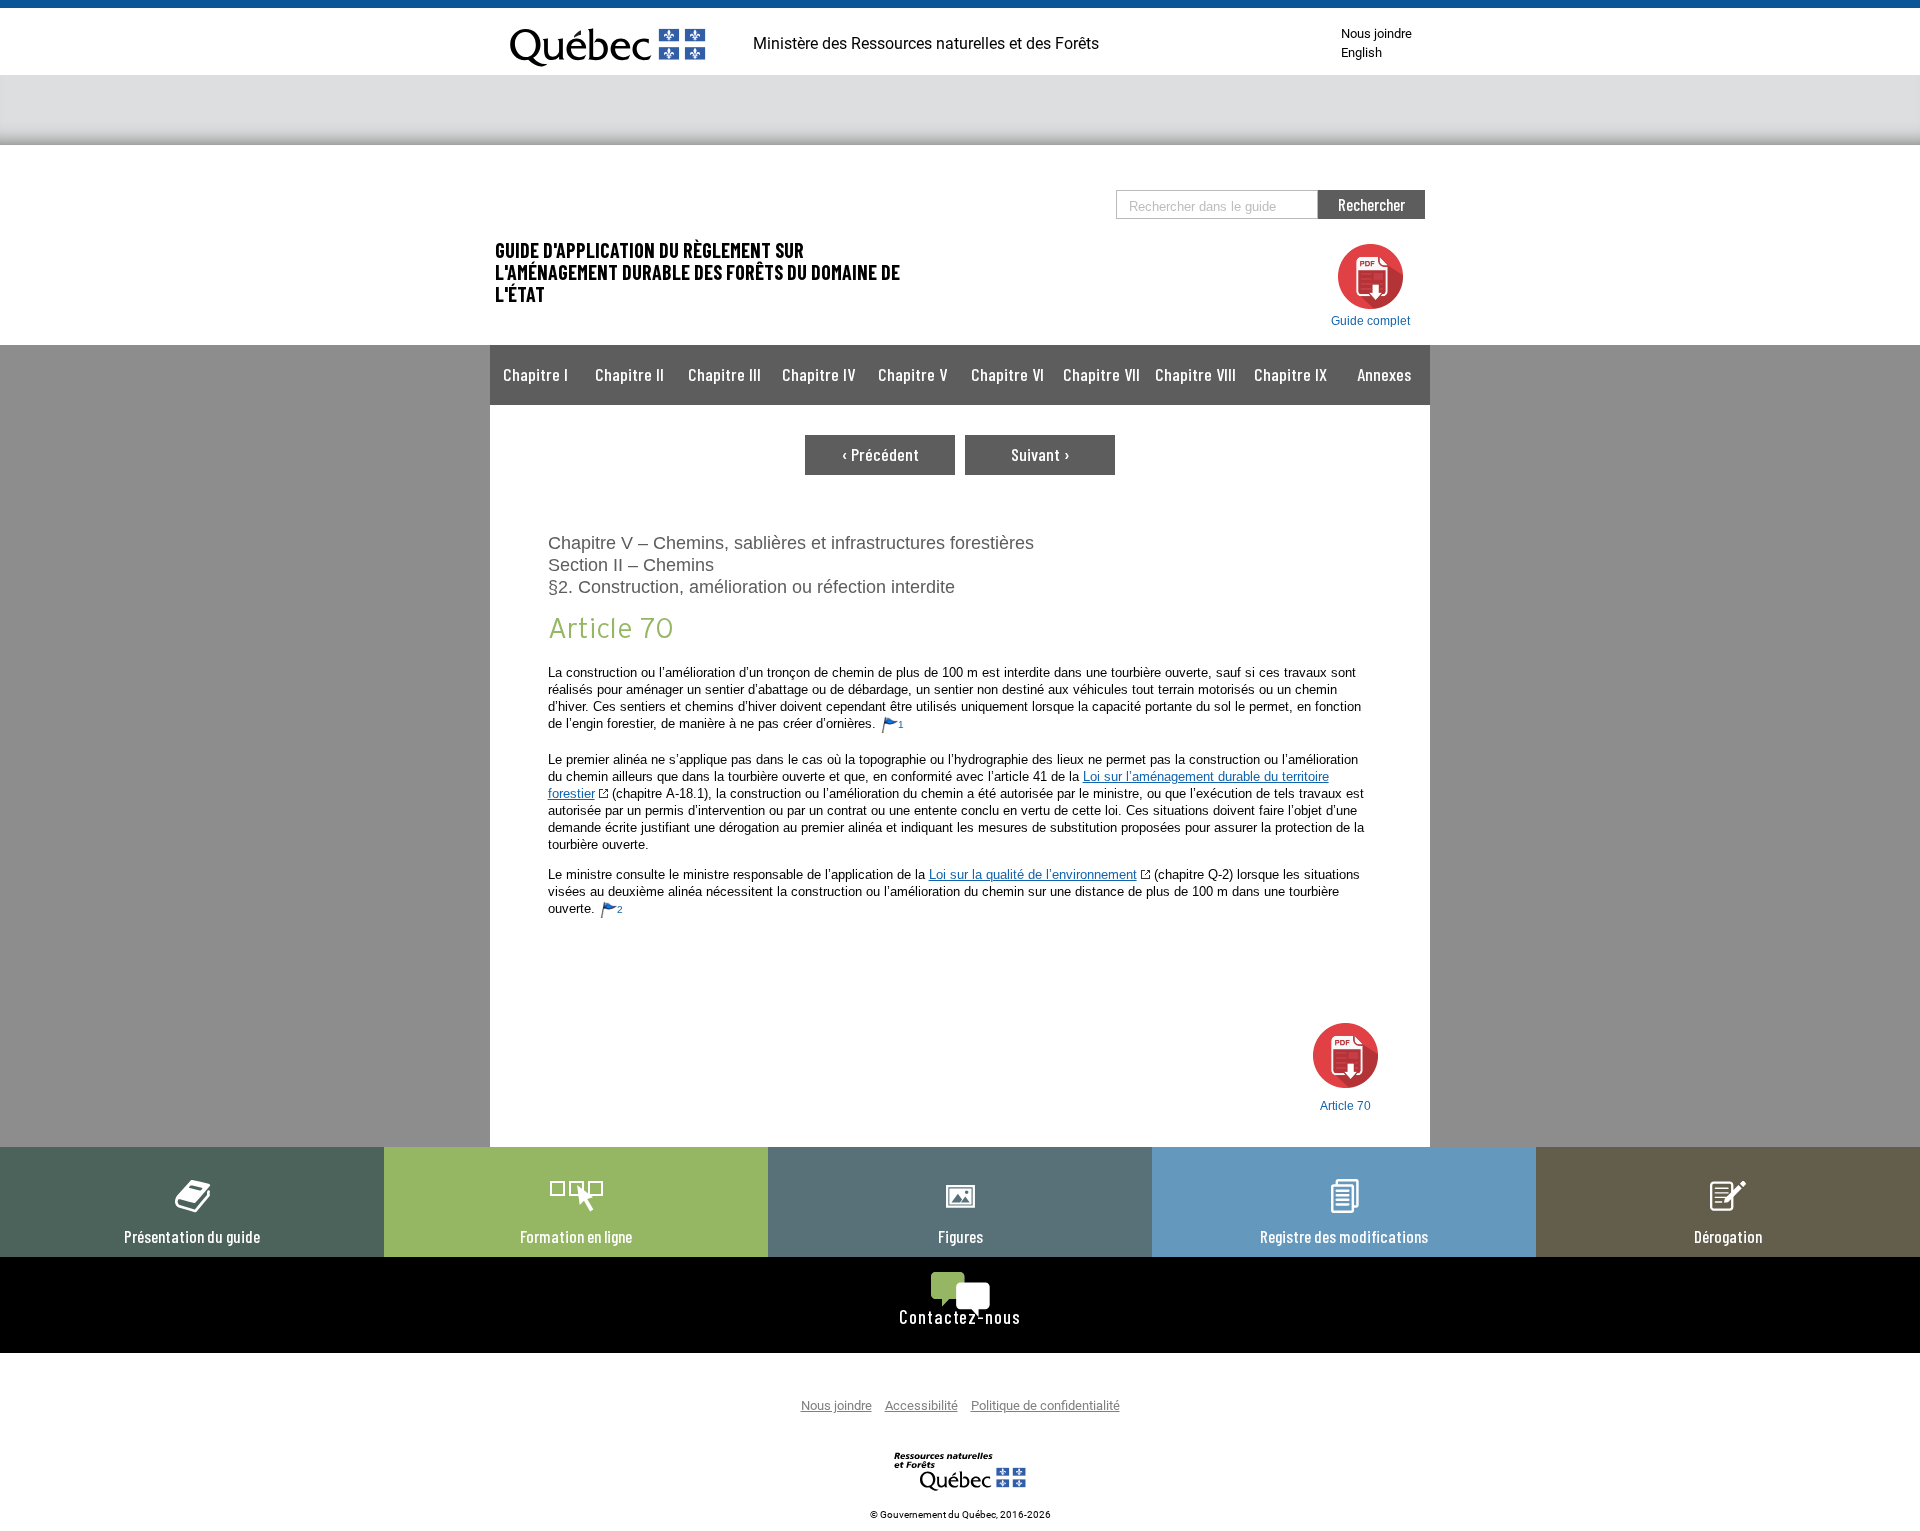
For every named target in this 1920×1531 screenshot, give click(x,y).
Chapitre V (912, 374)
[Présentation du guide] (192, 1212)
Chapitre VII (1101, 374)
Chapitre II (629, 374)
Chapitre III (724, 374)
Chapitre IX (1290, 374)
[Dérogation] (1728, 1212)
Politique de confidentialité (1045, 1406)
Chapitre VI (1007, 374)
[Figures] (960, 1212)
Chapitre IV (818, 374)
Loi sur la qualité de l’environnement (1033, 874)
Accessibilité (921, 1406)
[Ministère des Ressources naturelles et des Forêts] (960, 1471)
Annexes (1384, 374)
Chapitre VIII (1195, 374)
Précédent (880, 454)
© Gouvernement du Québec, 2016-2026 (960, 1515)
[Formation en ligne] (576, 1212)
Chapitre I (535, 374)
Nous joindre (1376, 34)
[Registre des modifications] (1344, 1212)
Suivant (1040, 454)
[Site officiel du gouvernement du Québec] (607, 75)
